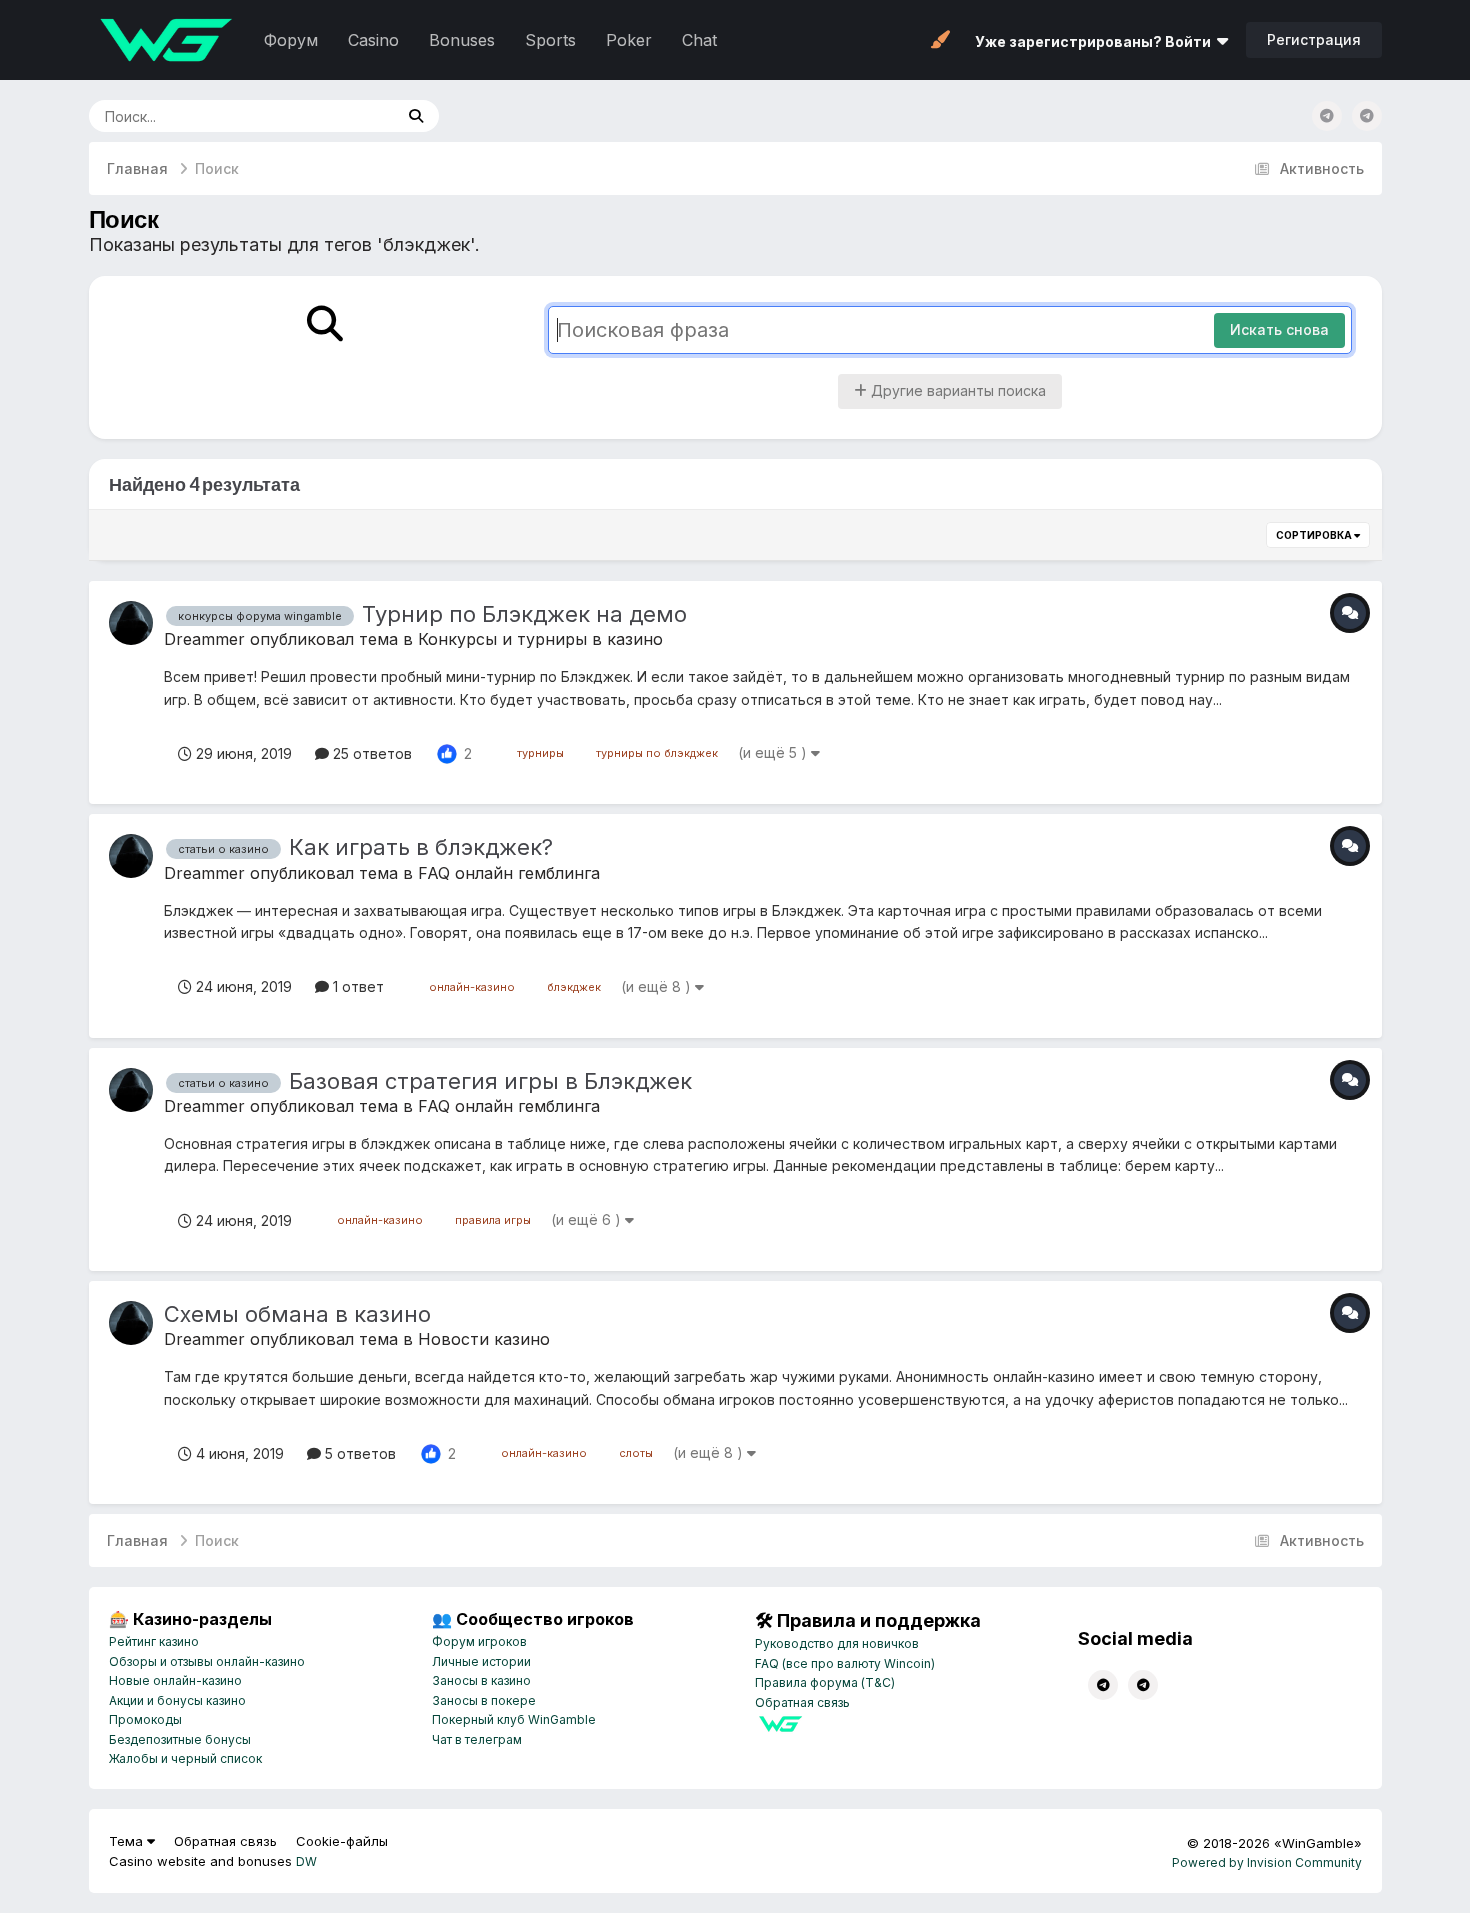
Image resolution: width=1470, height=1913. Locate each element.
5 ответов (358, 1453)
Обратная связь (802, 1702)
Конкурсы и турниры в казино (540, 639)
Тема (128, 1841)
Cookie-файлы (342, 1841)
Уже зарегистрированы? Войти (1096, 41)
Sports (550, 40)
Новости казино (484, 1339)
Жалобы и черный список (185, 1758)
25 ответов (370, 753)
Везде (346, 115)
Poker (629, 40)
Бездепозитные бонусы (180, 1739)
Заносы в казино (481, 1680)
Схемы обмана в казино (297, 1314)
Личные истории (481, 1661)
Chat (699, 40)
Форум (291, 40)
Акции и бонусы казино (177, 1700)
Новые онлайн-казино (175, 1680)
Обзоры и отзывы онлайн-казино (207, 1661)
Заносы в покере (484, 1700)
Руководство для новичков (837, 1643)
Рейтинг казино (154, 1641)
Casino (373, 40)
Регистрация (1314, 39)
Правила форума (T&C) (825, 1682)
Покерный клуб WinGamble (514, 1719)
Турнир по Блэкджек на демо (524, 614)
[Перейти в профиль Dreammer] (131, 623)
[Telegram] (1367, 116)
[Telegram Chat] (1327, 116)
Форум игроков (479, 1641)
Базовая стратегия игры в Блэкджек (490, 1081)
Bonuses (462, 40)
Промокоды (145, 1719)
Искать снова (1279, 329)
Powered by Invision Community (1267, 1862)
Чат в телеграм (477, 1739)
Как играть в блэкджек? (421, 847)
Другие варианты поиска (956, 390)
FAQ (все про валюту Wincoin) (845, 1663)
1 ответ (356, 986)
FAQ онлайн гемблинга (509, 873)
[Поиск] (416, 116)
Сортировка (1315, 535)
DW (306, 1861)
